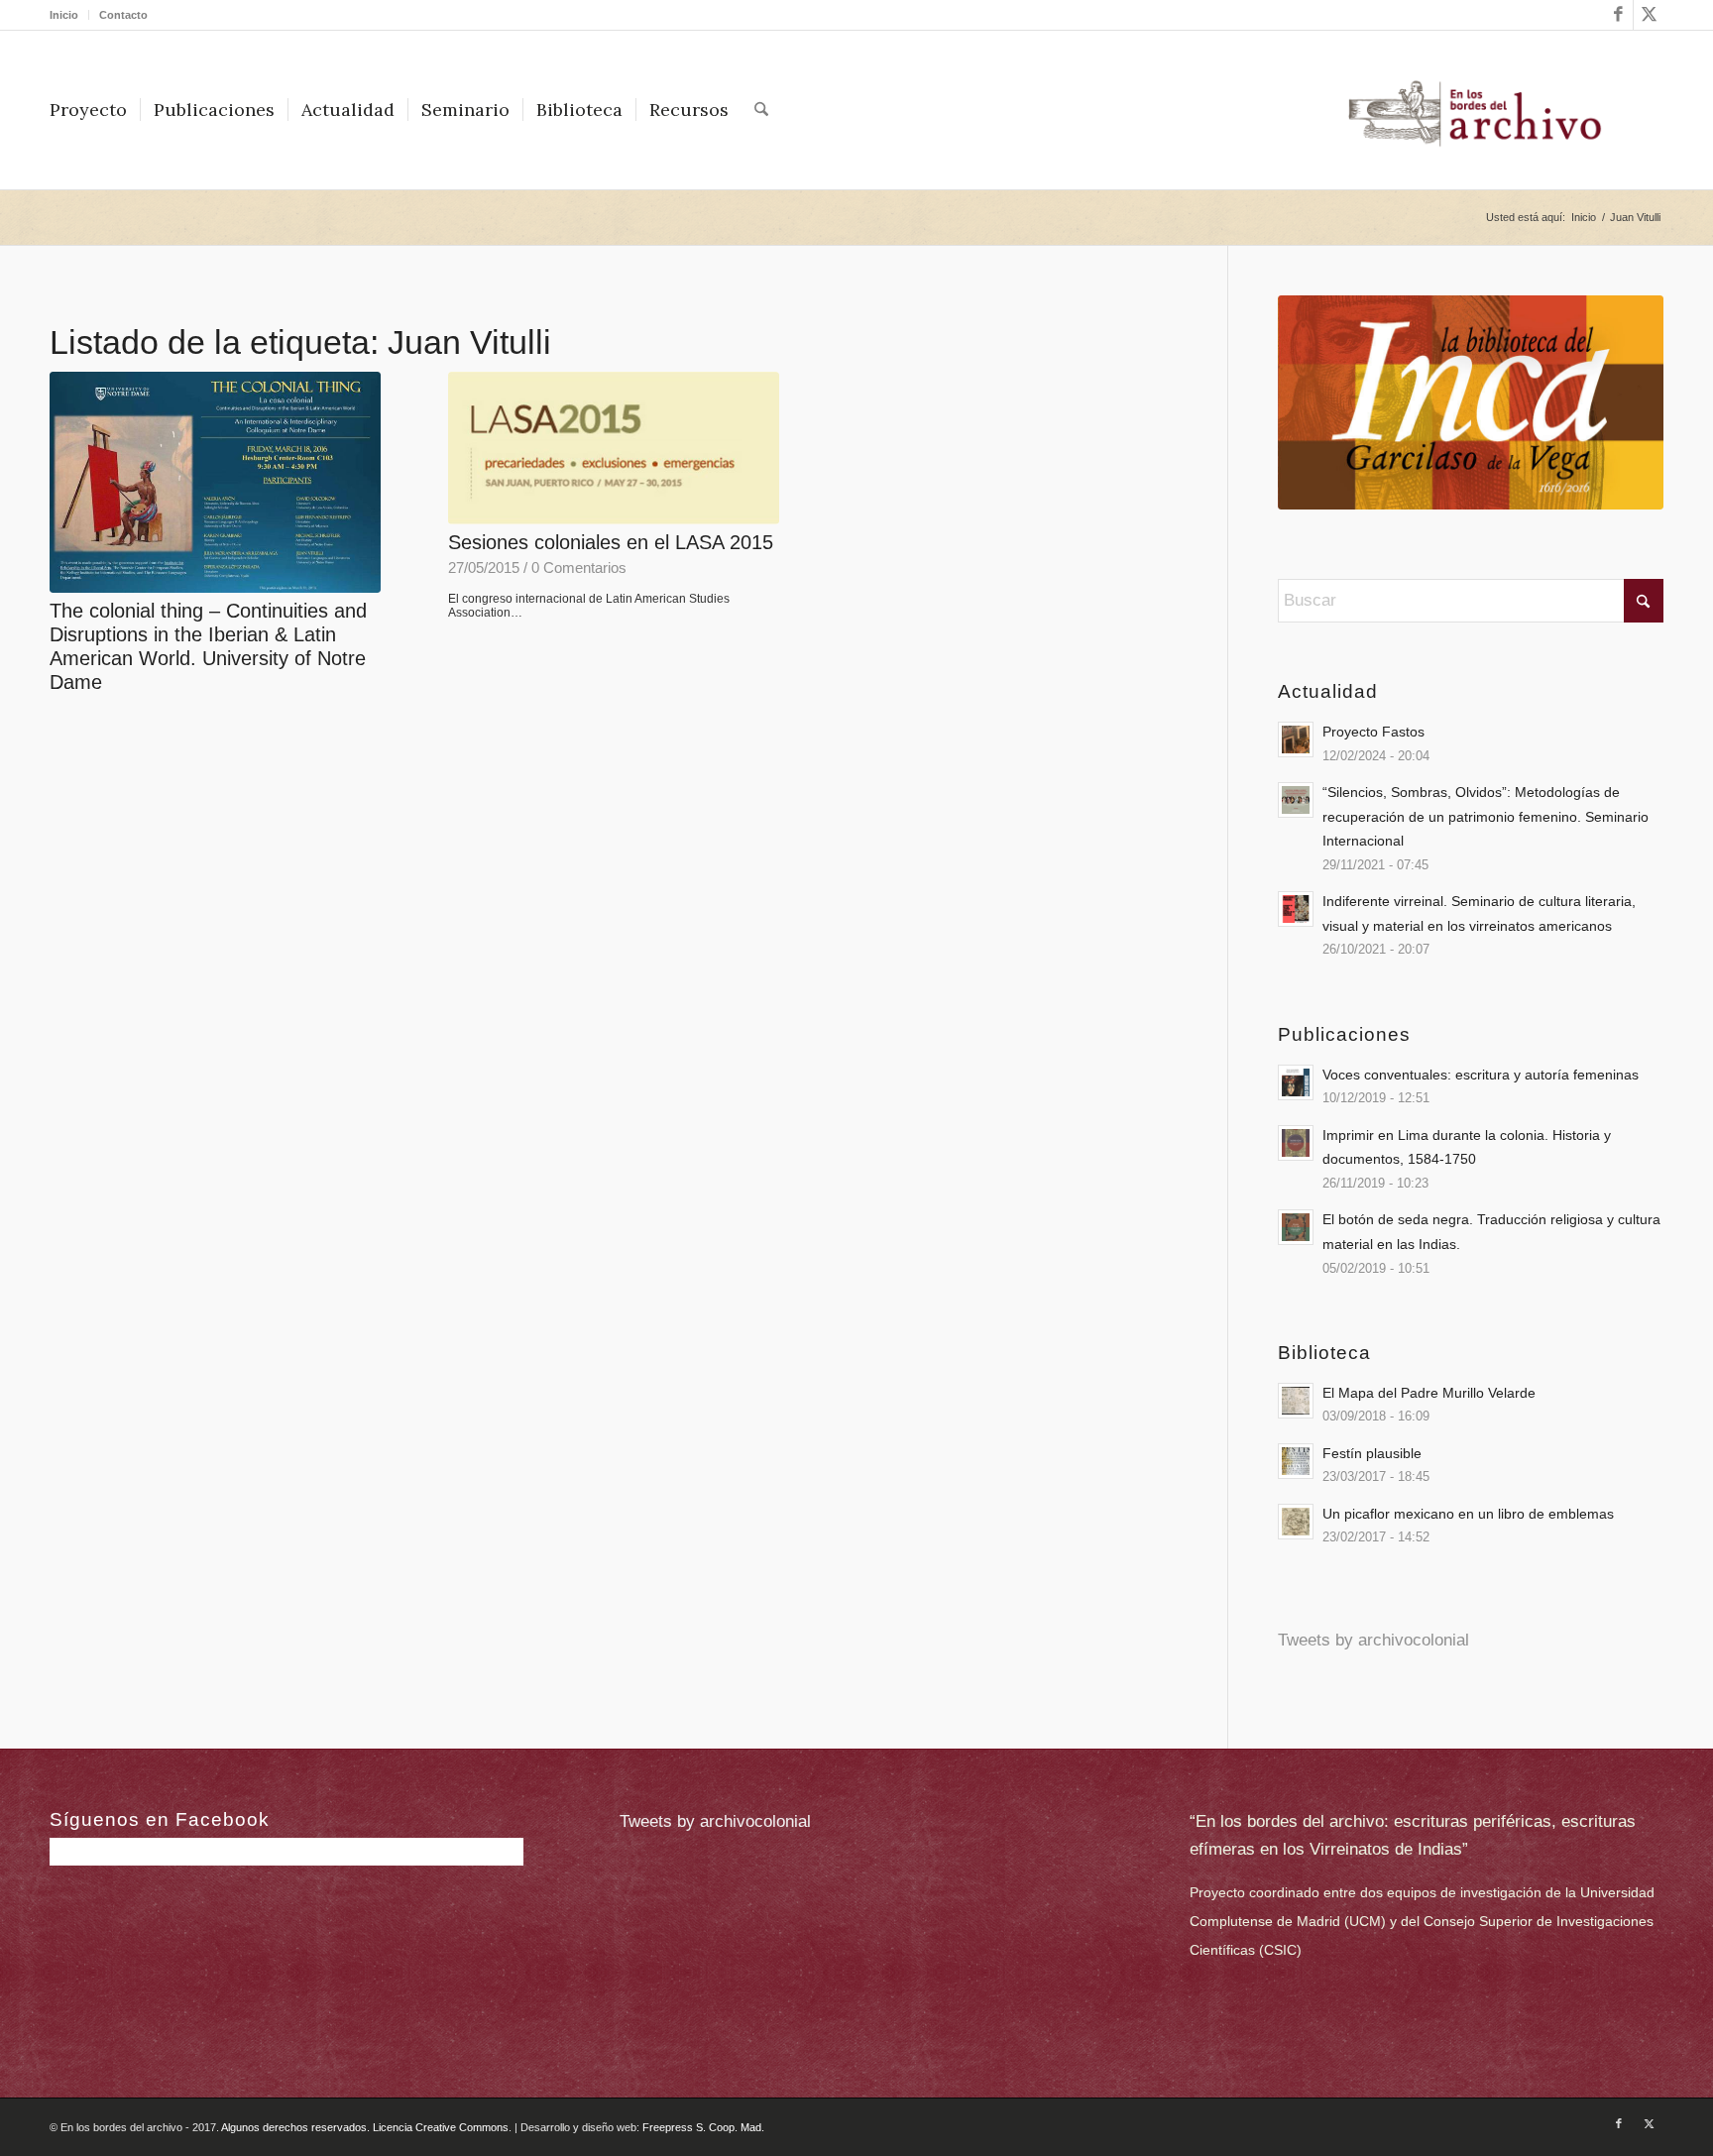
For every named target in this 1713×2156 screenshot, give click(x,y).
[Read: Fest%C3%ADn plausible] (1296, 1461)
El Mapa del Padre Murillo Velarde (1429, 1393)
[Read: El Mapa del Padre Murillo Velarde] (1296, 1401)
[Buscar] (761, 110)
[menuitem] (69, 15)
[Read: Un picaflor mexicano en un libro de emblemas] (1296, 1522)
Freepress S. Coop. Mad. (703, 2127)
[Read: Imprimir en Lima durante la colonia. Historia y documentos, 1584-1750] (1296, 1143)
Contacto (123, 15)
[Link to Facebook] (1618, 15)
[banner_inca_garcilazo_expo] (1471, 402)
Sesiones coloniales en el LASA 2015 (611, 542)
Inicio (64, 15)
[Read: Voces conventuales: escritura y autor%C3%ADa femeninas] (1296, 1082)
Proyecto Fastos (1373, 732)
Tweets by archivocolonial (1373, 1640)
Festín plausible (1372, 1453)
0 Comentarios (579, 567)
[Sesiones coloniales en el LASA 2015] (614, 448)
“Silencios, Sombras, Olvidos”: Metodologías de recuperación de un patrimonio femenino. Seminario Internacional (1485, 816)
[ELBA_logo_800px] (1475, 110)
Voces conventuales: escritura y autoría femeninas (1481, 1075)
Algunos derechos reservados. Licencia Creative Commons (365, 2127)
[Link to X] (1649, 15)
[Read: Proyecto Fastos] (1296, 739)
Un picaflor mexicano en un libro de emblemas (1468, 1514)
